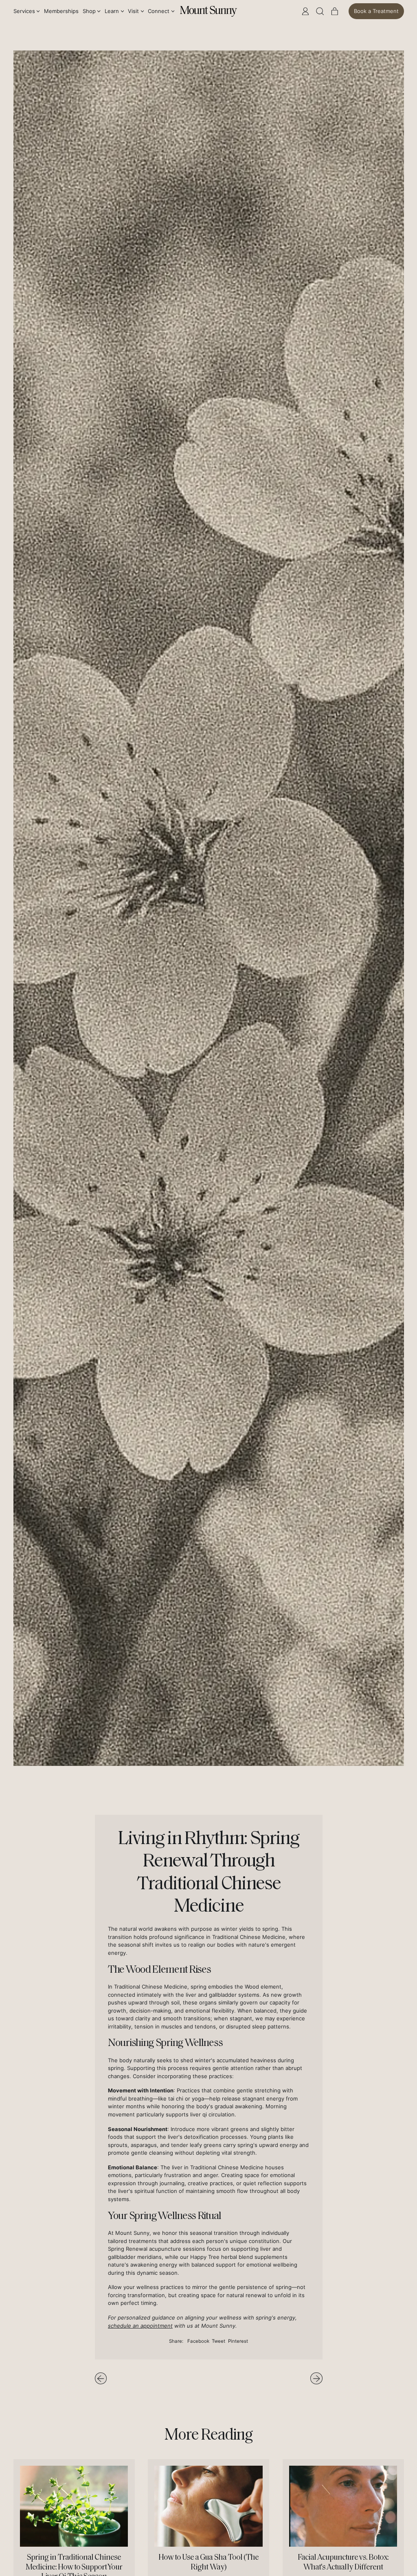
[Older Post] (101, 2378)
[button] (320, 11)
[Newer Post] (316, 2378)
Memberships (61, 11)
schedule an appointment (140, 2326)
